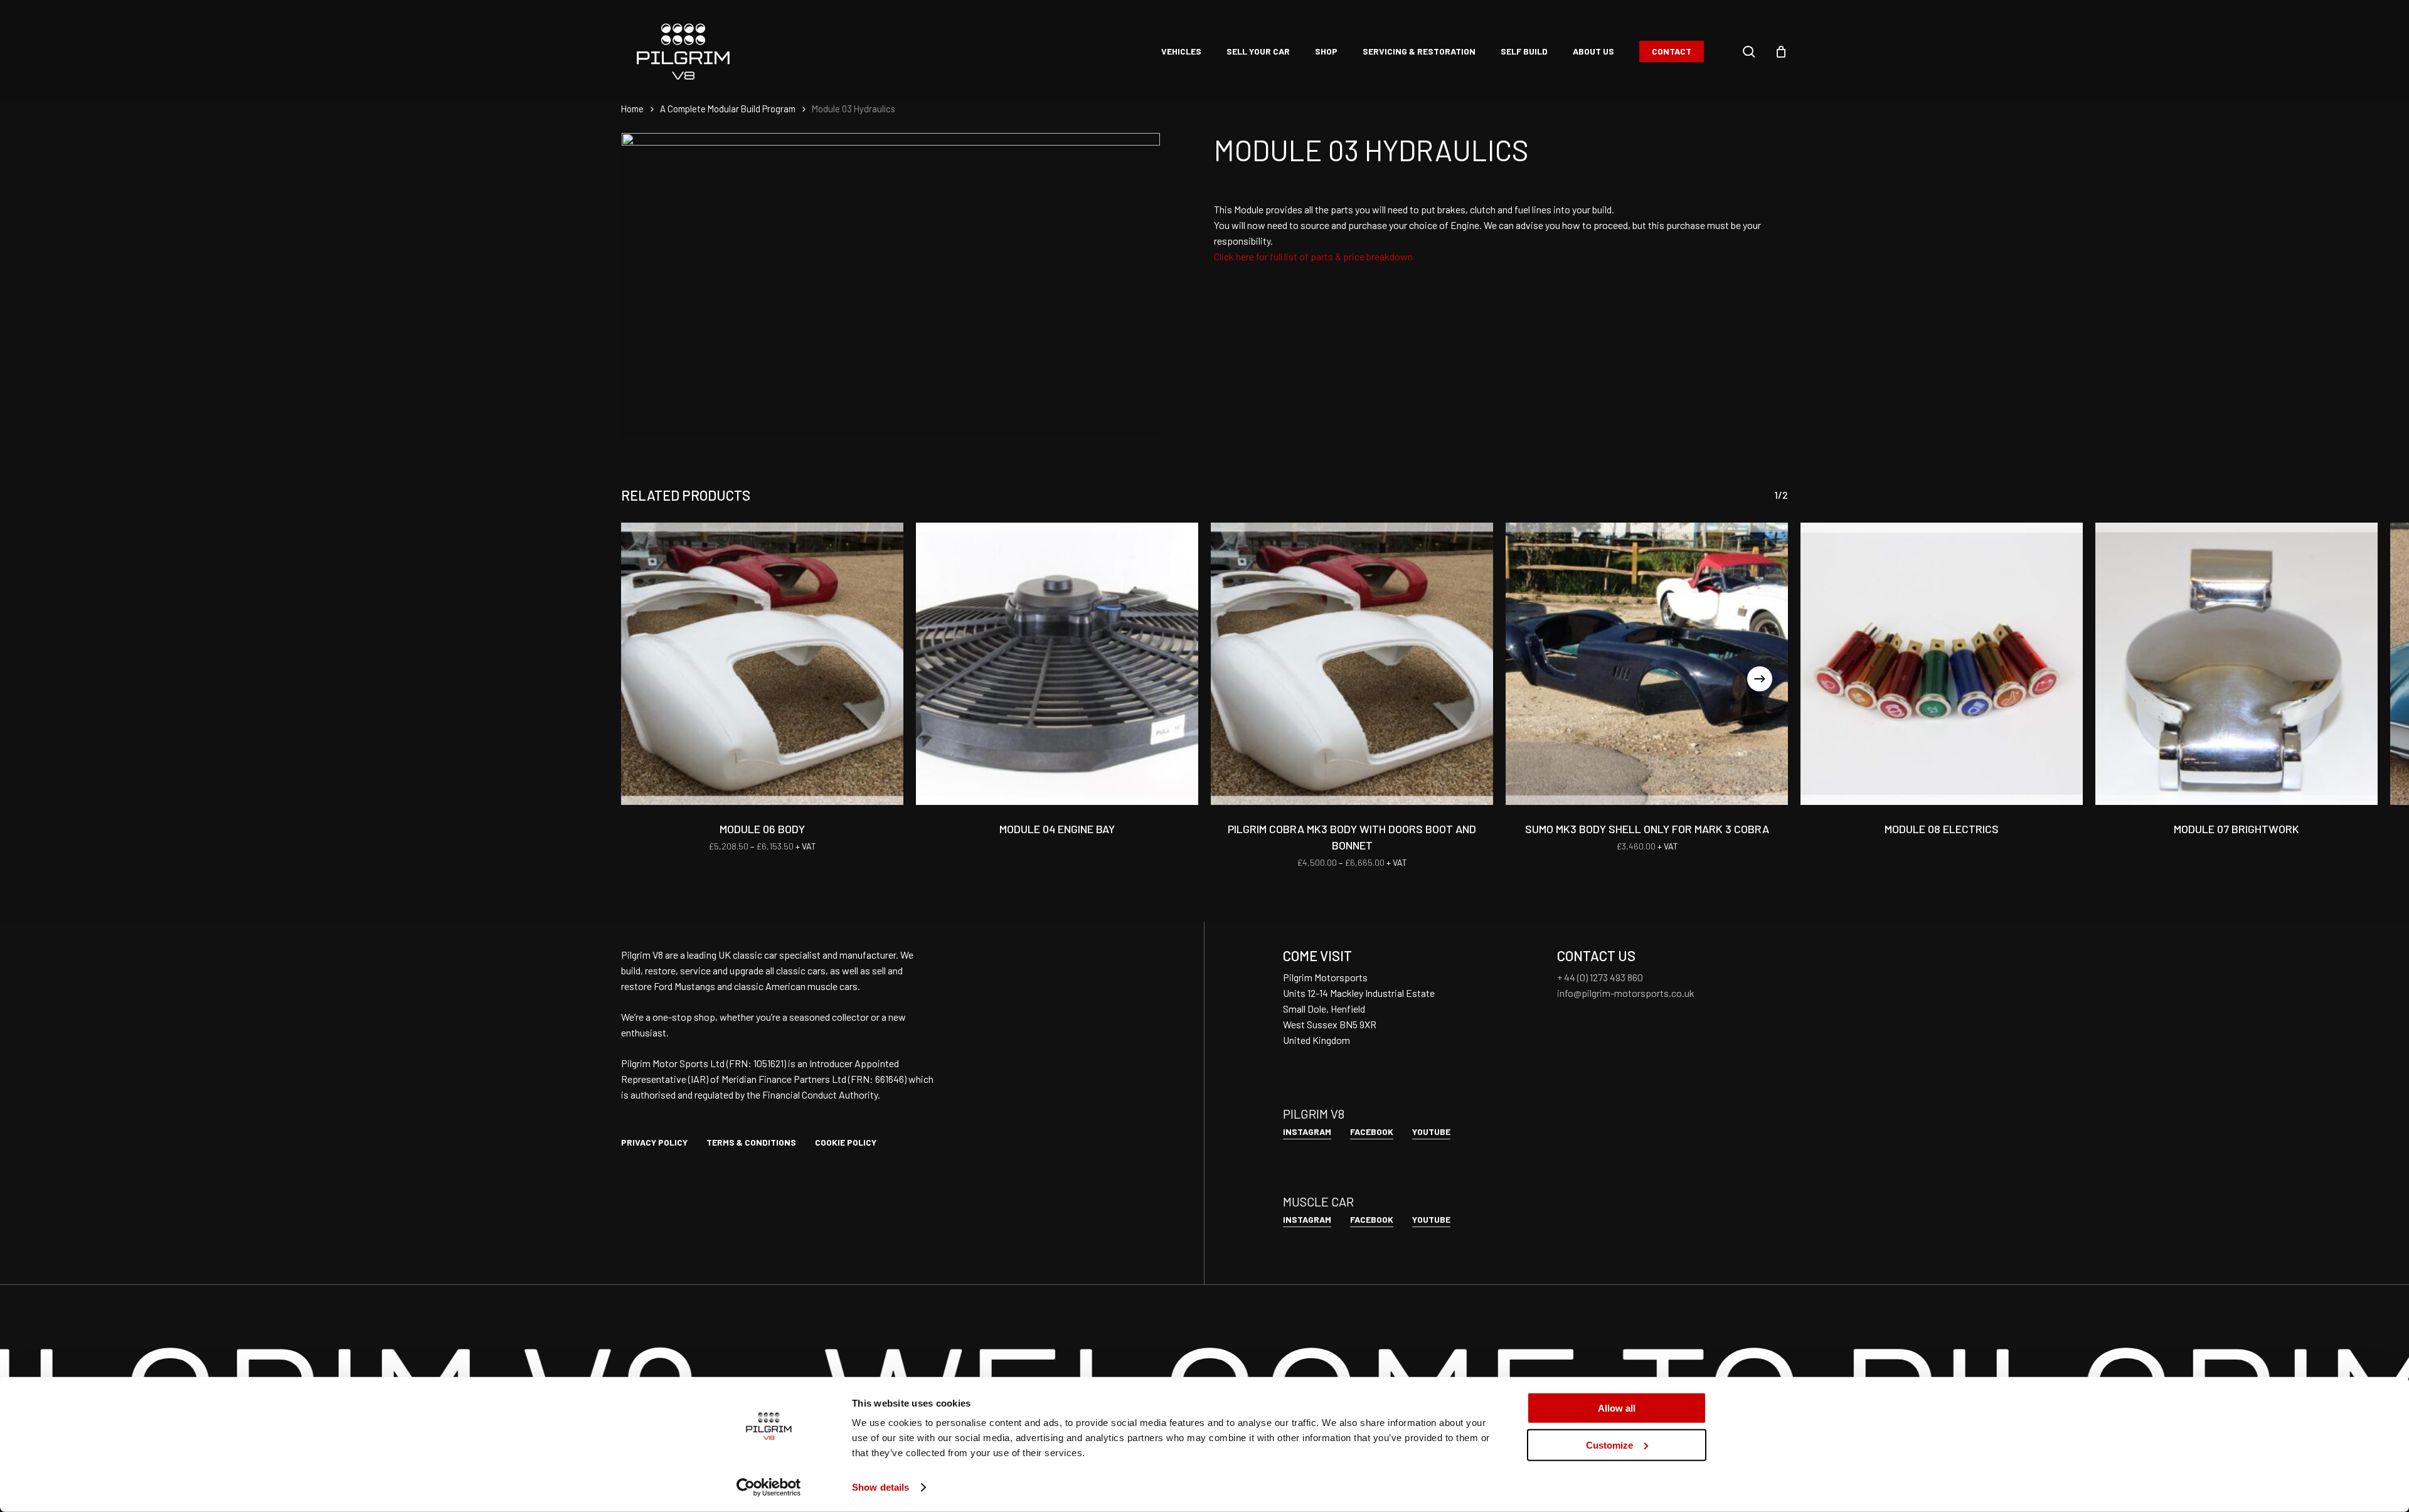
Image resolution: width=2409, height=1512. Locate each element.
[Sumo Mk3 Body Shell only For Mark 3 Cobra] (1647, 664)
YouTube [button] (1431, 1131)
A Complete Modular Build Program (728, 109)
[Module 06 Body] (762, 664)
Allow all (1617, 1408)
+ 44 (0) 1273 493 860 (1600, 977)
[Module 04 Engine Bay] (1057, 664)
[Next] (1760, 679)
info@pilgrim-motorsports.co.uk (1626, 993)
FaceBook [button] (1372, 1131)
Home (632, 109)
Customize (1609, 1445)
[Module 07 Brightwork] (2236, 664)
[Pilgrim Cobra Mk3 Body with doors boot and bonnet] (1352, 664)
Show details (880, 1487)
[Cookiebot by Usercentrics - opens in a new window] (769, 1488)
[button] (654, 1142)
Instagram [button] (1307, 1131)
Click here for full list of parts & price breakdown (1313, 256)
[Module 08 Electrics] (1942, 664)
